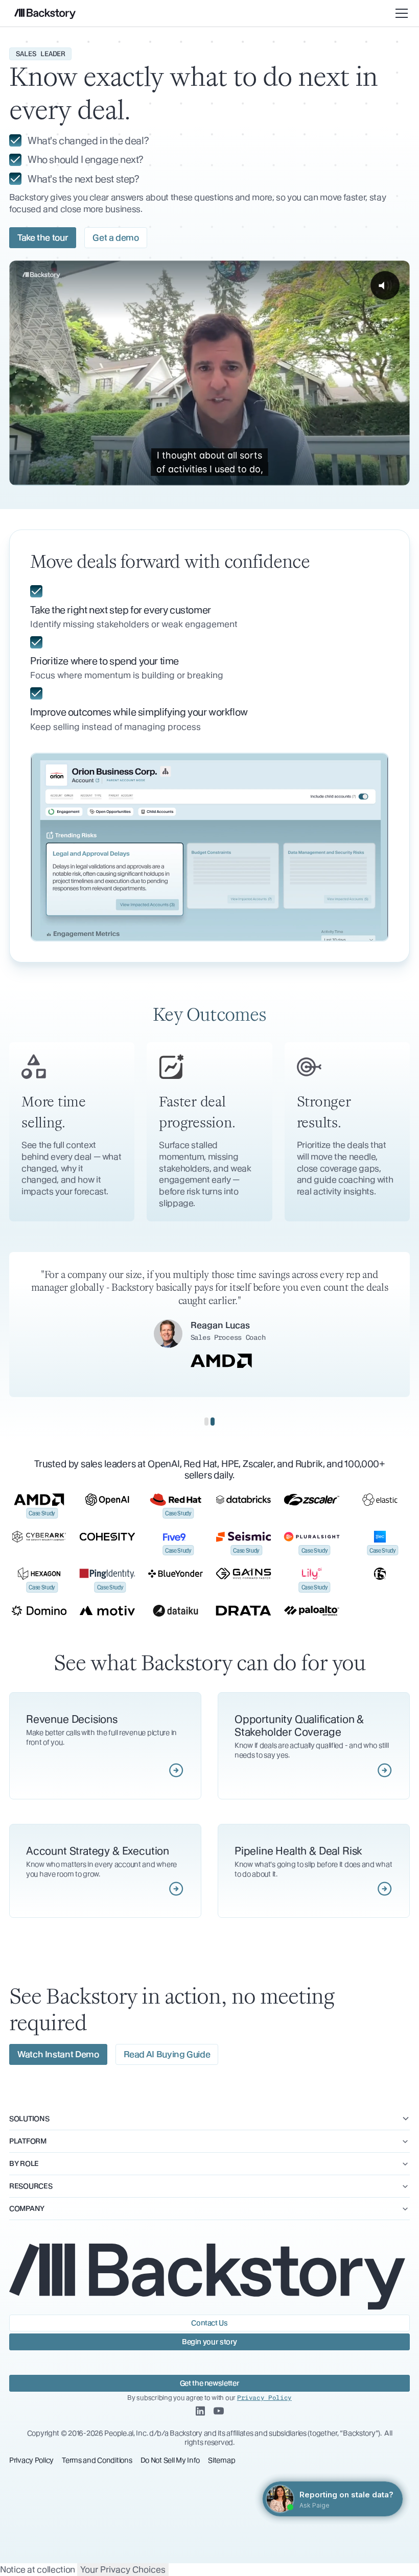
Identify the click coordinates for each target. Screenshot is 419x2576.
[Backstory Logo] (45, 14)
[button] (400, 13)
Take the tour (43, 237)
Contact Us (209, 2323)
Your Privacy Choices (123, 2569)
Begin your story (209, 2342)
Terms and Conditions (97, 2460)
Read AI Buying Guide (167, 2054)
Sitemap (222, 2460)
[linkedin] (200, 2412)
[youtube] (219, 2412)
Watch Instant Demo (58, 2054)
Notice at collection (38, 2569)
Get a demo (115, 237)
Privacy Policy (31, 2460)
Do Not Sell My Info (170, 2460)
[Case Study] (39, 1500)
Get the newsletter (210, 2383)
